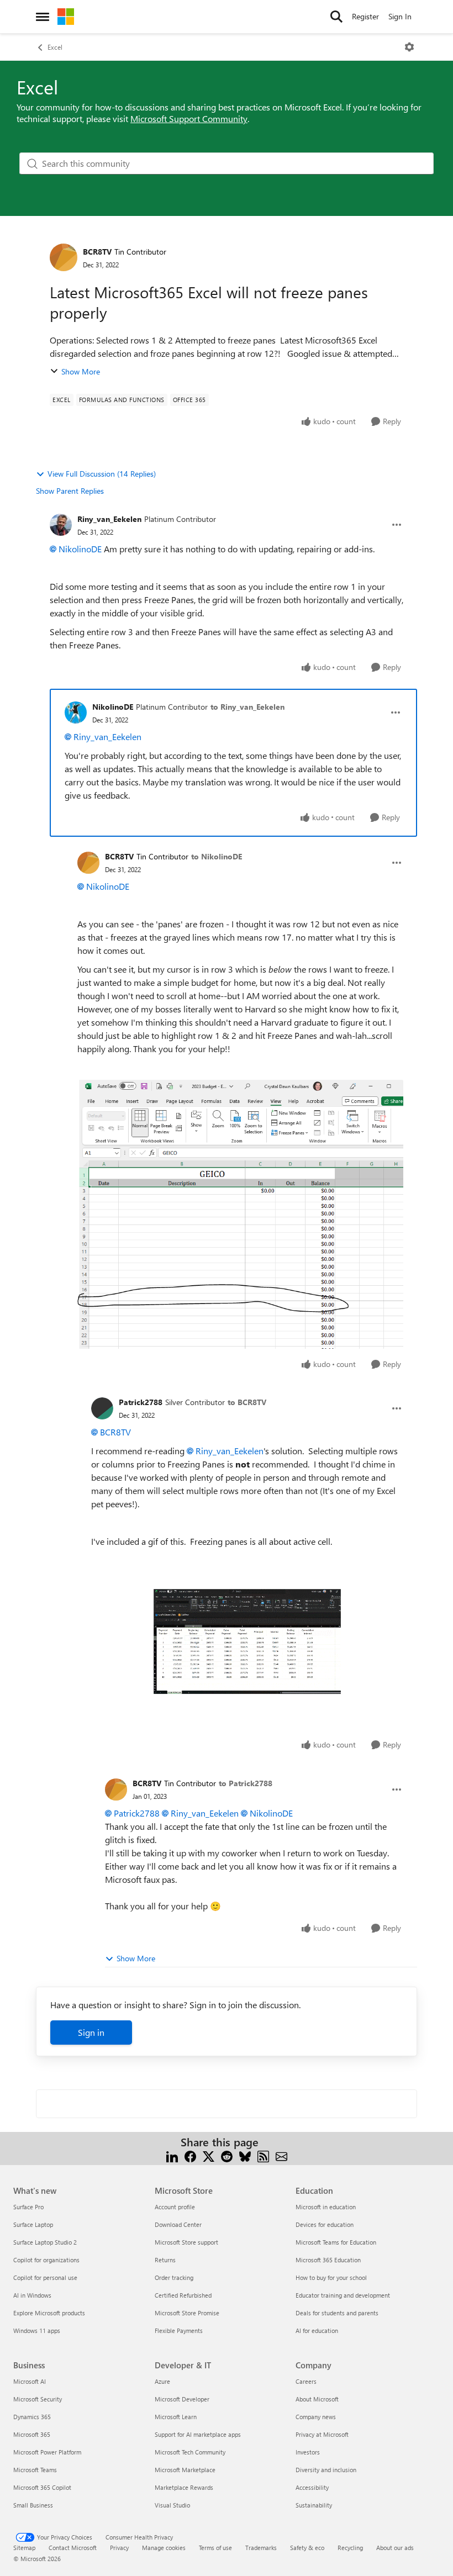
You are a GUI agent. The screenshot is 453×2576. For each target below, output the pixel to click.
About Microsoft (317, 2399)
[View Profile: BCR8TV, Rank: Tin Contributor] (64, 257)
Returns (165, 2260)
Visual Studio (172, 2505)
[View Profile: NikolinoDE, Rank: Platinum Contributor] (76, 712)
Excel (55, 47)
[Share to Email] (281, 2155)
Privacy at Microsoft (322, 2434)
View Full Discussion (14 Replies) (102, 474)
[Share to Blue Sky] (245, 2155)
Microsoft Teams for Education (336, 2242)
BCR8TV (97, 252)
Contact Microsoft (73, 2548)
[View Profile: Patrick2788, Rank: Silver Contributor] (102, 1408)
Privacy (119, 2548)
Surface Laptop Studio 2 (45, 2242)
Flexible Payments (179, 2330)
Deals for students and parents (337, 2313)
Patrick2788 (141, 1402)
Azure (162, 2381)
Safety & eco (307, 2548)
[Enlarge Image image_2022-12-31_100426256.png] (240, 1214)
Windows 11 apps (37, 2330)
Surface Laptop (33, 2224)
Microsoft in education (326, 2207)
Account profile (175, 2207)
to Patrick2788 (246, 1783)
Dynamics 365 (32, 2417)
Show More (81, 371)
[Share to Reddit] (227, 2155)
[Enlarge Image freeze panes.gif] (247, 1641)
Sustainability (314, 2505)
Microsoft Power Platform (47, 2452)
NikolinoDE (80, 549)
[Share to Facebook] (190, 2155)
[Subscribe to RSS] (263, 2155)
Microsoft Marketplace (185, 2470)
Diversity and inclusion (326, 2470)
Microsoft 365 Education (328, 2260)
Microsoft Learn (176, 2417)
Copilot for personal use (45, 2277)
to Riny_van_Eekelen (247, 707)
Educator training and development (343, 2295)
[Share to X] (209, 2155)
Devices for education (325, 2224)
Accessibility (312, 2487)
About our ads (395, 2548)
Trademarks (261, 2548)
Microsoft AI (30, 2381)
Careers (306, 2381)
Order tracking (174, 2277)
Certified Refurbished (183, 2295)
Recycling (350, 2548)
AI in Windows (32, 2295)
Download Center (178, 2224)
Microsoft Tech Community (190, 2452)
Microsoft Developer (182, 2399)
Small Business (33, 2505)
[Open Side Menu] (43, 17)
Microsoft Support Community (189, 118)
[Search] (336, 17)
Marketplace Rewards (184, 2487)
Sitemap (24, 2548)
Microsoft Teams (35, 2470)
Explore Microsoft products (49, 2313)
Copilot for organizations (46, 2260)
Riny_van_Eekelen (109, 519)
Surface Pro (28, 2207)
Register (365, 16)
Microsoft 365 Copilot (42, 2487)
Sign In (400, 16)
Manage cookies (164, 2548)
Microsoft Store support (186, 2242)
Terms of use (215, 2548)
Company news (316, 2417)
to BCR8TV (247, 1402)
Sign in (91, 2032)
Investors (308, 2452)
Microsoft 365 (32, 2434)
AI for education (317, 2330)
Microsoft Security (38, 2399)
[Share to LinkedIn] (172, 2155)
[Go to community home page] (66, 17)
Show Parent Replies (70, 491)
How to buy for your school (331, 2277)
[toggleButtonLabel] (409, 47)
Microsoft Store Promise (187, 2313)
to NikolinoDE (217, 856)
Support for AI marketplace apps (198, 2434)
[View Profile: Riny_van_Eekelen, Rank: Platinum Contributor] (61, 525)
